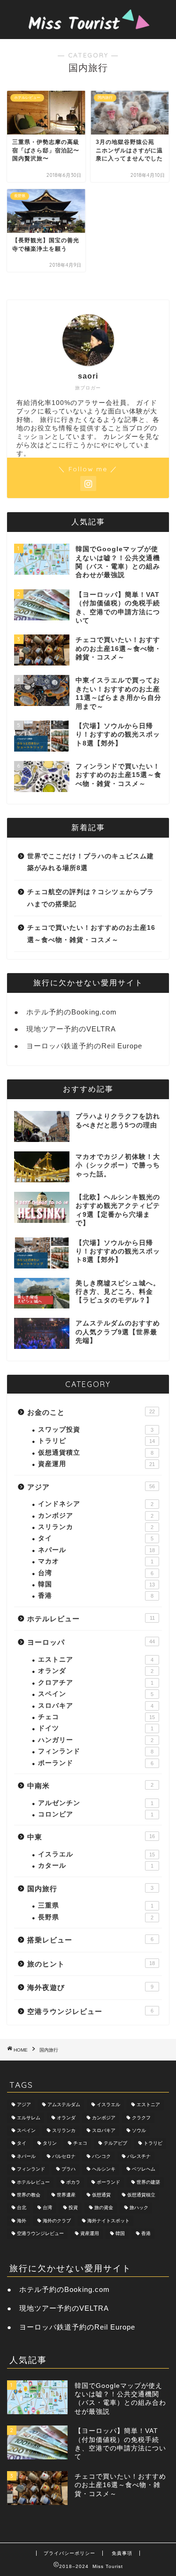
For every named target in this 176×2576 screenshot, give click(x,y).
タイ (96, 1538)
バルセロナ (64, 2156)
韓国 (96, 1584)
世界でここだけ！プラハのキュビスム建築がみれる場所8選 (91, 862)
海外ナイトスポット (108, 2221)
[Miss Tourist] (88, 29)
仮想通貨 (101, 2195)
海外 (22, 2221)
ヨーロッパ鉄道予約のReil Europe (84, 1046)
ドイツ (96, 1728)
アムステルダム (64, 2105)
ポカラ (73, 2182)
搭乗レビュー (90, 1940)
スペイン (96, 1694)
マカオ (96, 1561)
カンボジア (96, 1516)
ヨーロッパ (91, 1642)
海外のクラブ (57, 2221)
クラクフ (141, 2118)
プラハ (69, 2169)
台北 (22, 2208)
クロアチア (96, 1683)
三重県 (96, 1906)
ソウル (139, 2130)
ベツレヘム (144, 2169)
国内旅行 (90, 1889)
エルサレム (29, 2118)
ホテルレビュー (91, 1619)
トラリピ (96, 1441)
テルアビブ (115, 2144)
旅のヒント (91, 1964)
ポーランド (96, 1763)
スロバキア (96, 1706)
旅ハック (139, 2208)
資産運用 (96, 1464)
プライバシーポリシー (69, 2553)
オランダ (96, 1671)
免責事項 (122, 2553)
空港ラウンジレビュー (90, 2011)
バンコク (101, 2156)
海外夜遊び (90, 1987)
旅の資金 (104, 2208)
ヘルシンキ (104, 2169)
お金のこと (91, 1412)
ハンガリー (96, 1740)
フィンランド (96, 1751)
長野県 (96, 1917)
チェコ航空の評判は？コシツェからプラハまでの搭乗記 (91, 898)
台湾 (96, 1573)
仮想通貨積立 (96, 1453)
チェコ (96, 1717)
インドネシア (96, 1504)
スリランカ (96, 1527)
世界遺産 (66, 2195)
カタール (96, 1866)
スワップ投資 (96, 1430)
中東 (91, 1837)
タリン (50, 2144)
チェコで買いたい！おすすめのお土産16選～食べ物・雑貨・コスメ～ (91, 934)
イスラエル (96, 1854)
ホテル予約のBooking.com (72, 1012)
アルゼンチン (96, 1803)
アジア (91, 1487)
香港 (96, 1596)
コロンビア (96, 1814)
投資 (73, 2208)
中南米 (90, 1786)
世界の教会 (29, 2195)
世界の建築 (148, 2182)
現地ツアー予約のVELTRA (71, 1029)
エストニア (96, 1660)
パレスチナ (139, 2156)
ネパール (96, 1550)
